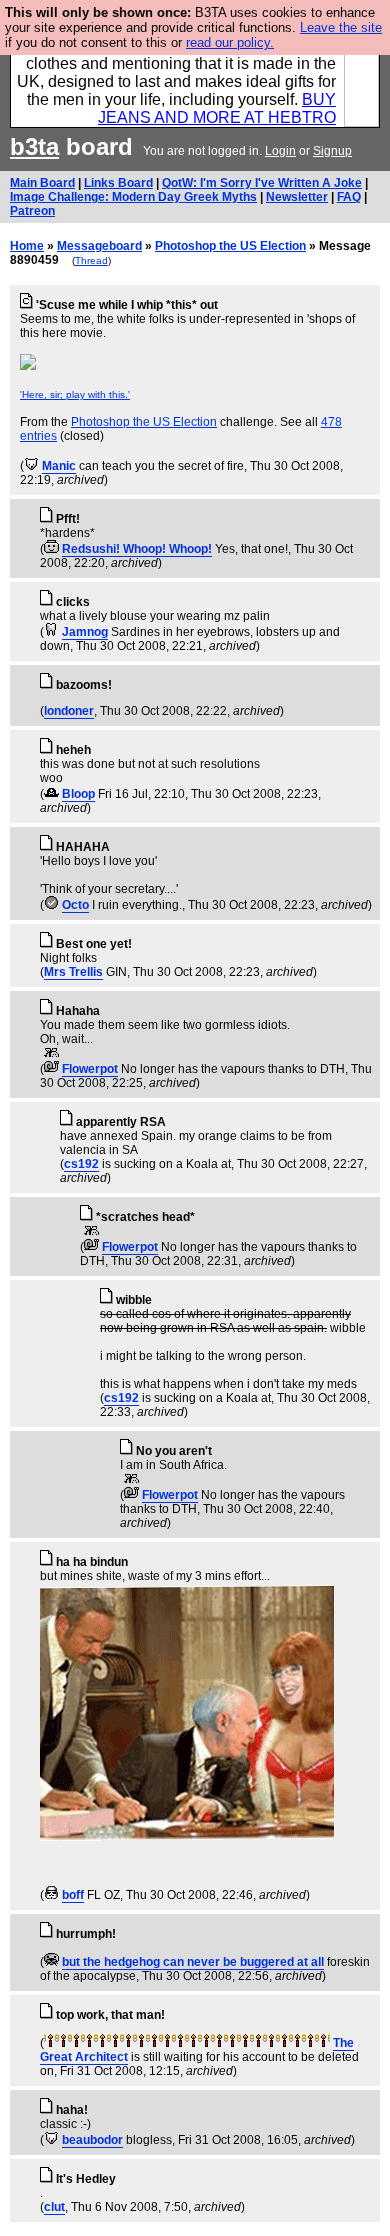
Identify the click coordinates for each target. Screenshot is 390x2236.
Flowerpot (90, 1069)
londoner (69, 711)
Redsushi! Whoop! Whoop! (137, 549)
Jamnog (85, 632)
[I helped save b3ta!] (31, 466)
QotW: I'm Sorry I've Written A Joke (262, 183)
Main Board (42, 183)
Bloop (78, 794)
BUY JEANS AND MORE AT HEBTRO (217, 108)
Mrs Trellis (73, 972)
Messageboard (99, 246)
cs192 (81, 1164)
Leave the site (341, 27)
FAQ (349, 197)
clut (54, 2207)
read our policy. (230, 42)
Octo (75, 905)
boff (73, 1895)
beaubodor (92, 2140)
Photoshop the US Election (230, 246)
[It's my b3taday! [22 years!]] (50, 2043)
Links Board (118, 183)
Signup (332, 151)
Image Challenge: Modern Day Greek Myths (133, 197)
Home (27, 246)
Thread (91, 260)
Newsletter (297, 197)
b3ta (34, 146)
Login (280, 151)
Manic (59, 466)
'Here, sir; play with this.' (75, 394)
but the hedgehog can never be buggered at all (193, 1962)
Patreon (32, 211)
